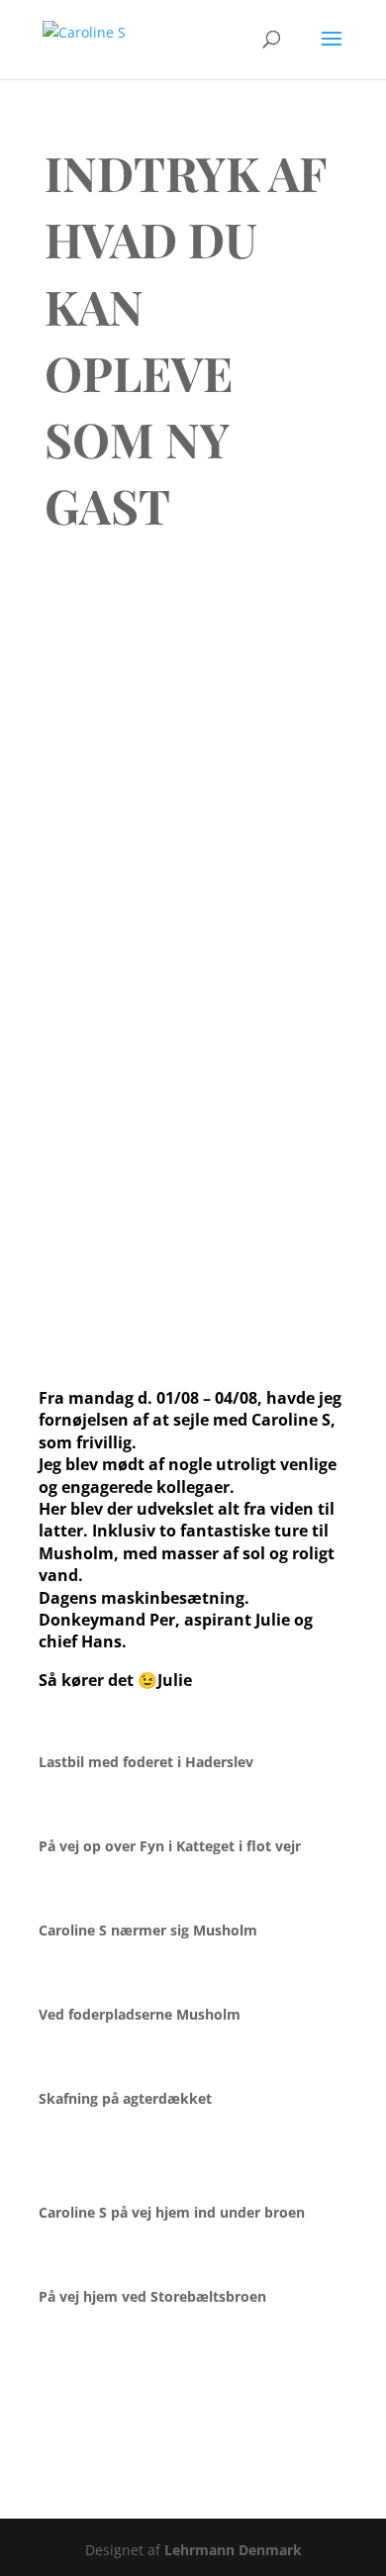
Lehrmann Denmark (233, 2550)
